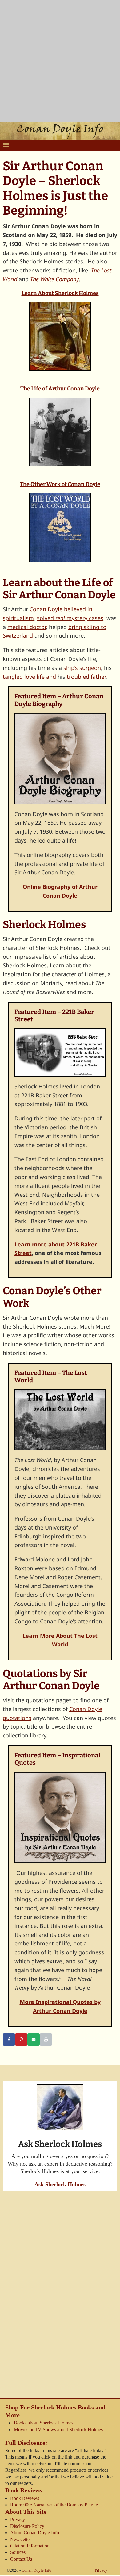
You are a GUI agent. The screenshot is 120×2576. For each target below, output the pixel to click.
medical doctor (27, 627)
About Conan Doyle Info (35, 2533)
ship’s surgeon (82, 668)
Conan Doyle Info (36, 2571)
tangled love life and (29, 677)
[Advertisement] (60, 63)
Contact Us (21, 2559)
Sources (18, 2553)
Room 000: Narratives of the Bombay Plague (54, 2505)
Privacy (18, 2520)
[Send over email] (34, 2040)
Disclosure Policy (27, 2526)
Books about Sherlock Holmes (44, 2423)
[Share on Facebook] (9, 2040)
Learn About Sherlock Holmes (60, 293)
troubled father (86, 677)
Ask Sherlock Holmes (60, 2184)
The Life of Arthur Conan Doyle (60, 389)
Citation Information (30, 2546)
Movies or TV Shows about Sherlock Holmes (58, 2430)
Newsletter (21, 2539)
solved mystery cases (70, 618)
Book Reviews (25, 2498)
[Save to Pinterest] (21, 2040)
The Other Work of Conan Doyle (60, 484)
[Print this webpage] (46, 2040)
